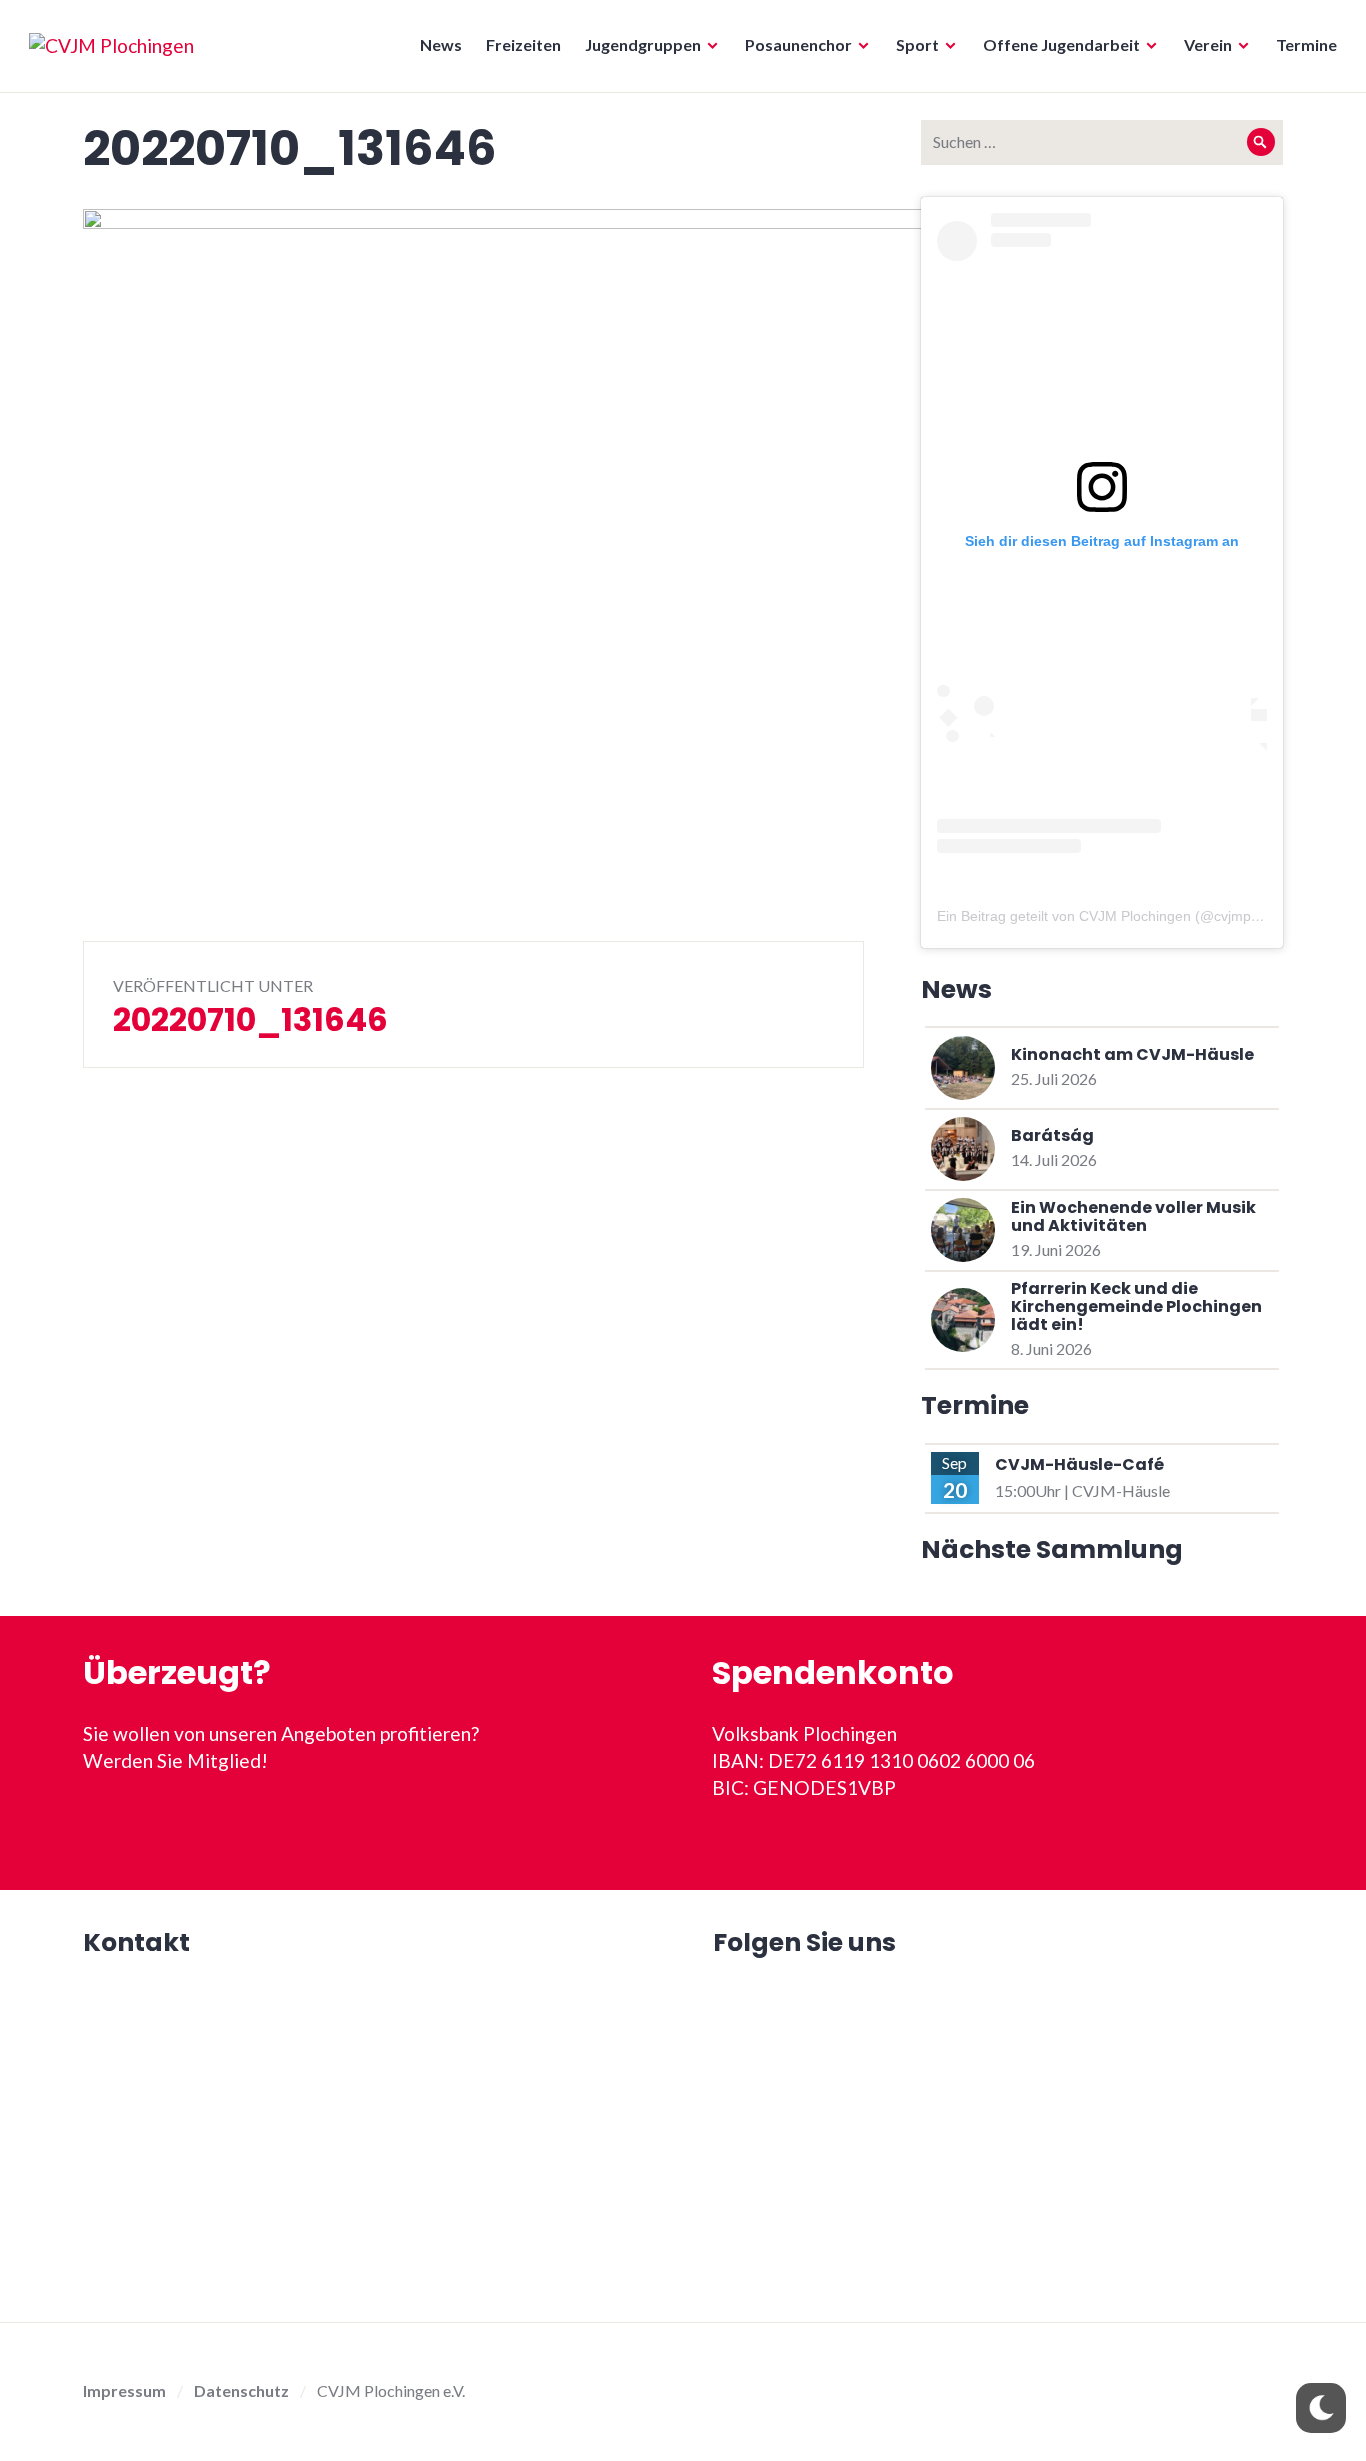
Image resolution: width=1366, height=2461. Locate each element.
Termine (1306, 44)
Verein (1208, 44)
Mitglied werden (368, 1828)
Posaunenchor (798, 44)
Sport (917, 44)
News (441, 44)
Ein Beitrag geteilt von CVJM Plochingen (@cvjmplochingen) (1127, 916)
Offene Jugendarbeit (1061, 44)
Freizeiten (523, 44)
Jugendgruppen (643, 44)
